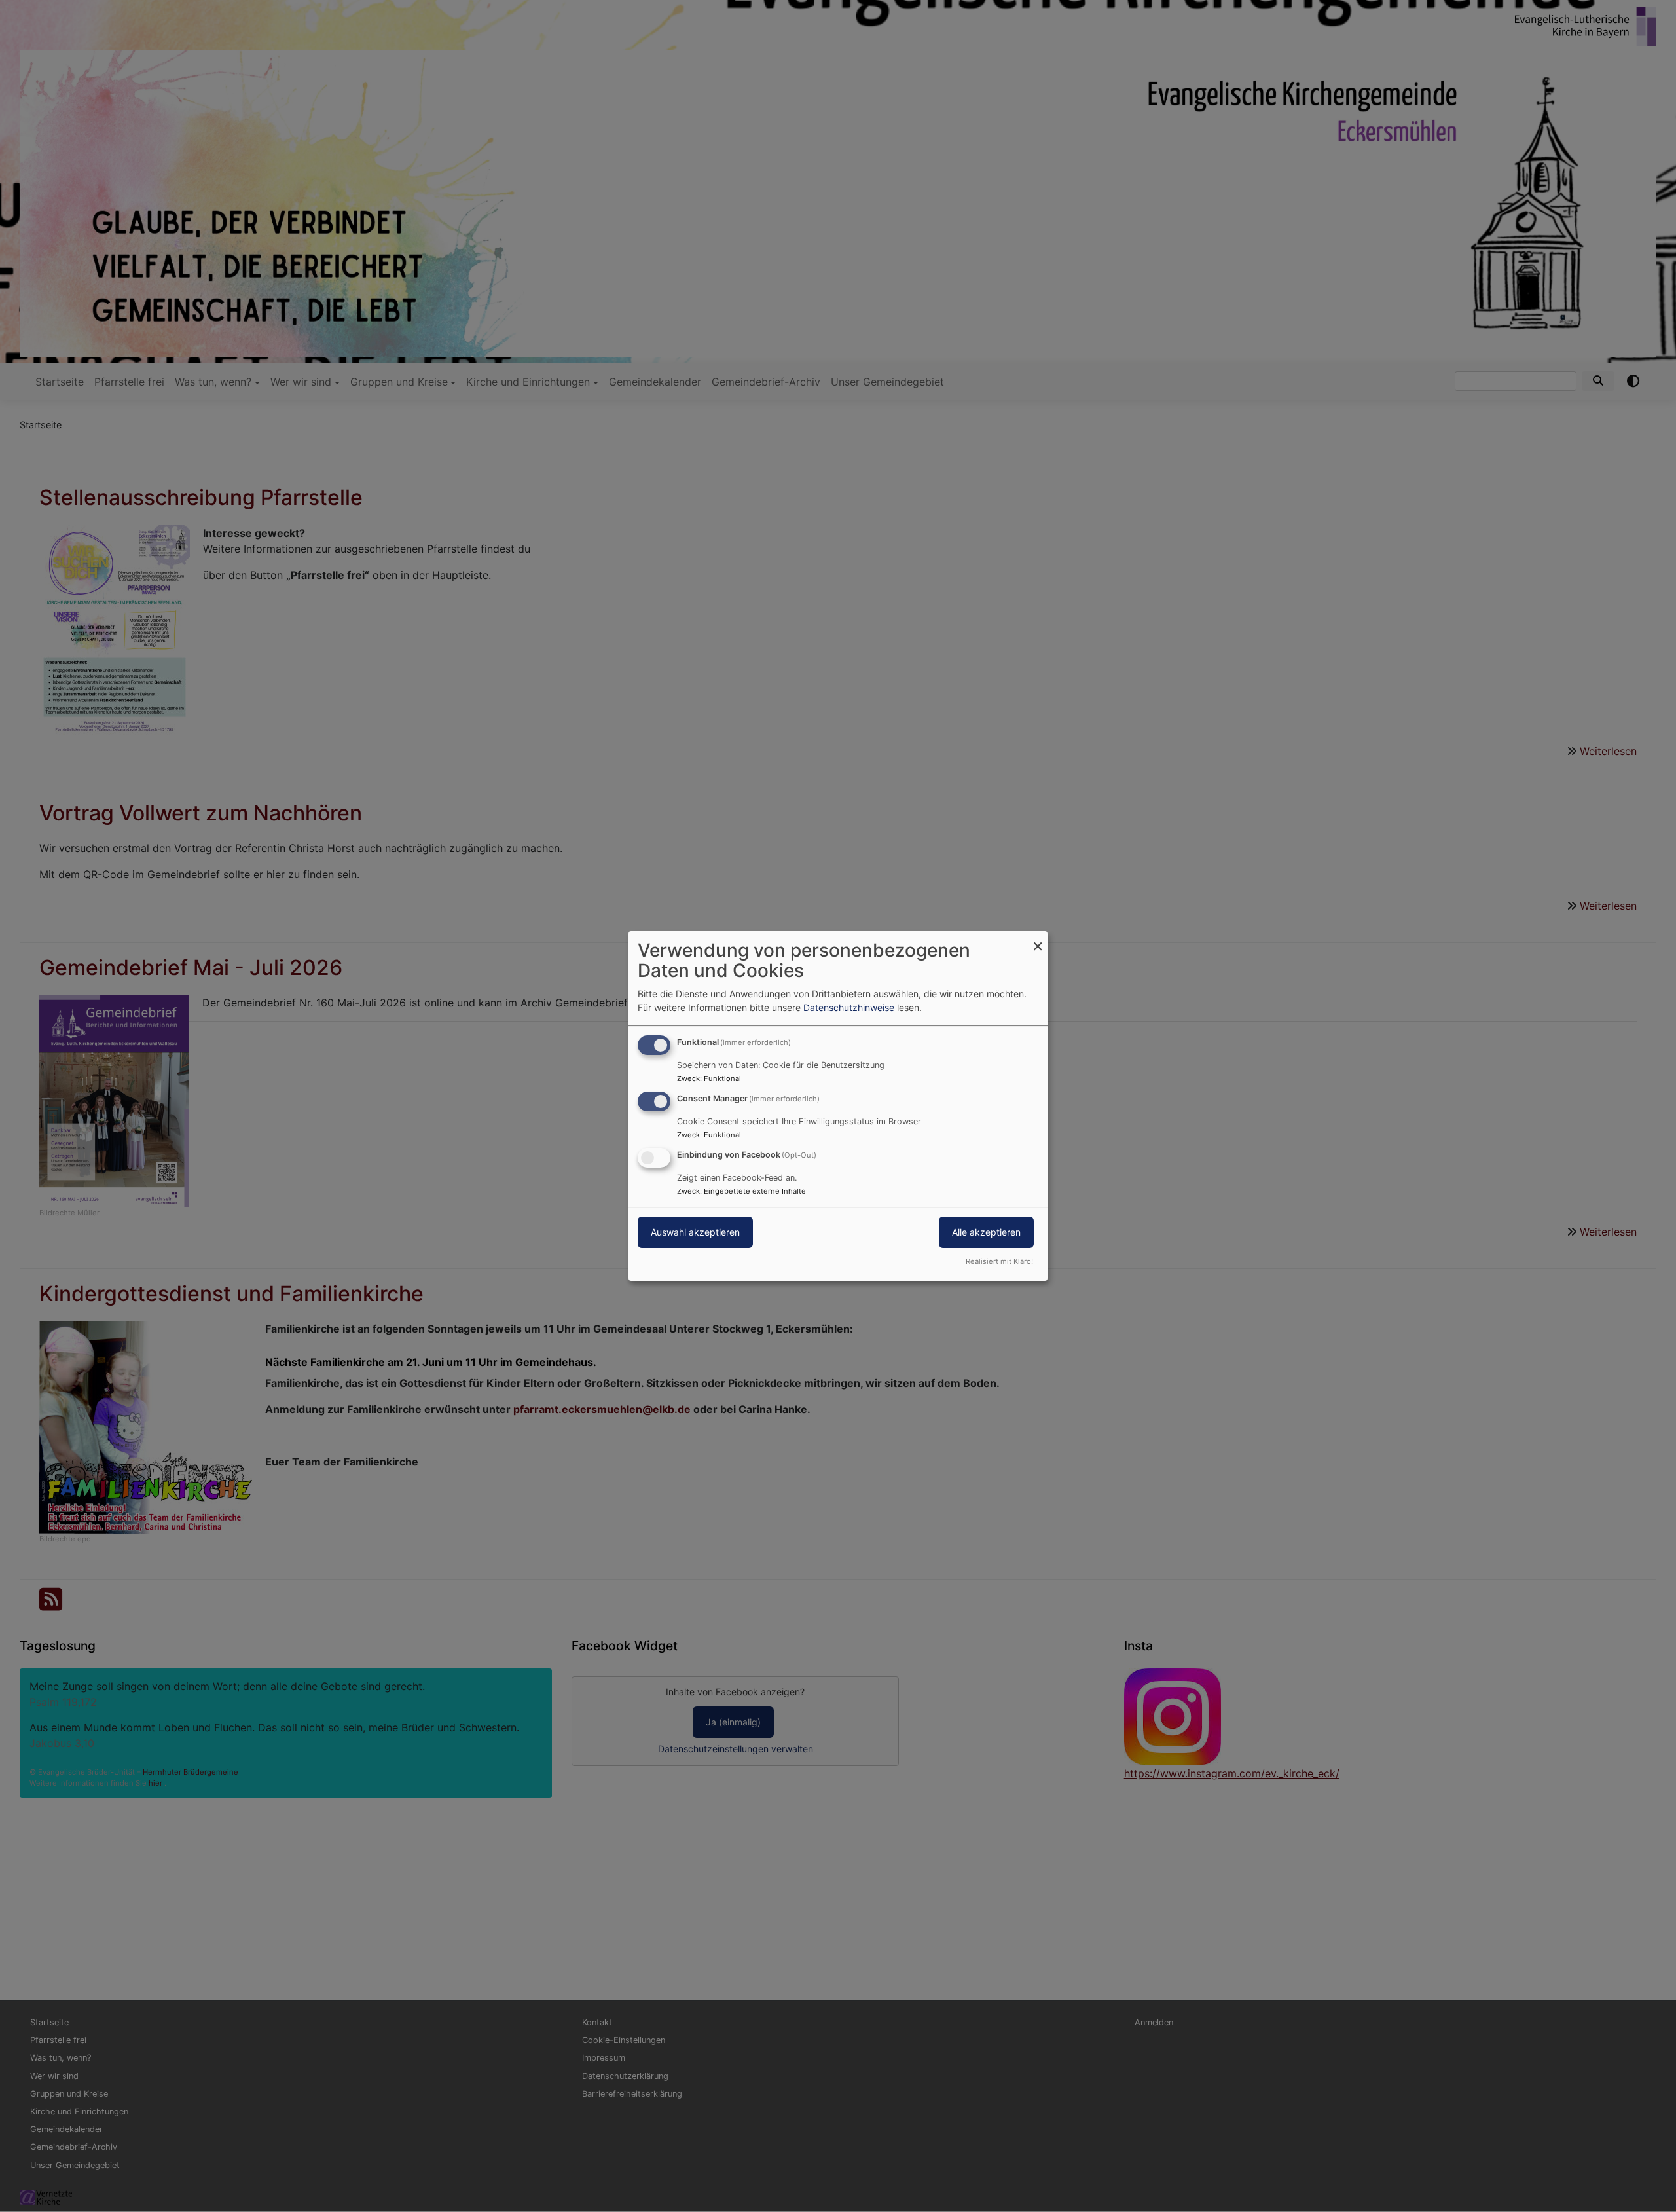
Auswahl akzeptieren (695, 1232)
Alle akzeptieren (986, 1232)
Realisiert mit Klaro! (999, 1261)
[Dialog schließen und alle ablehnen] (1038, 939)
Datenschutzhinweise (849, 1007)
